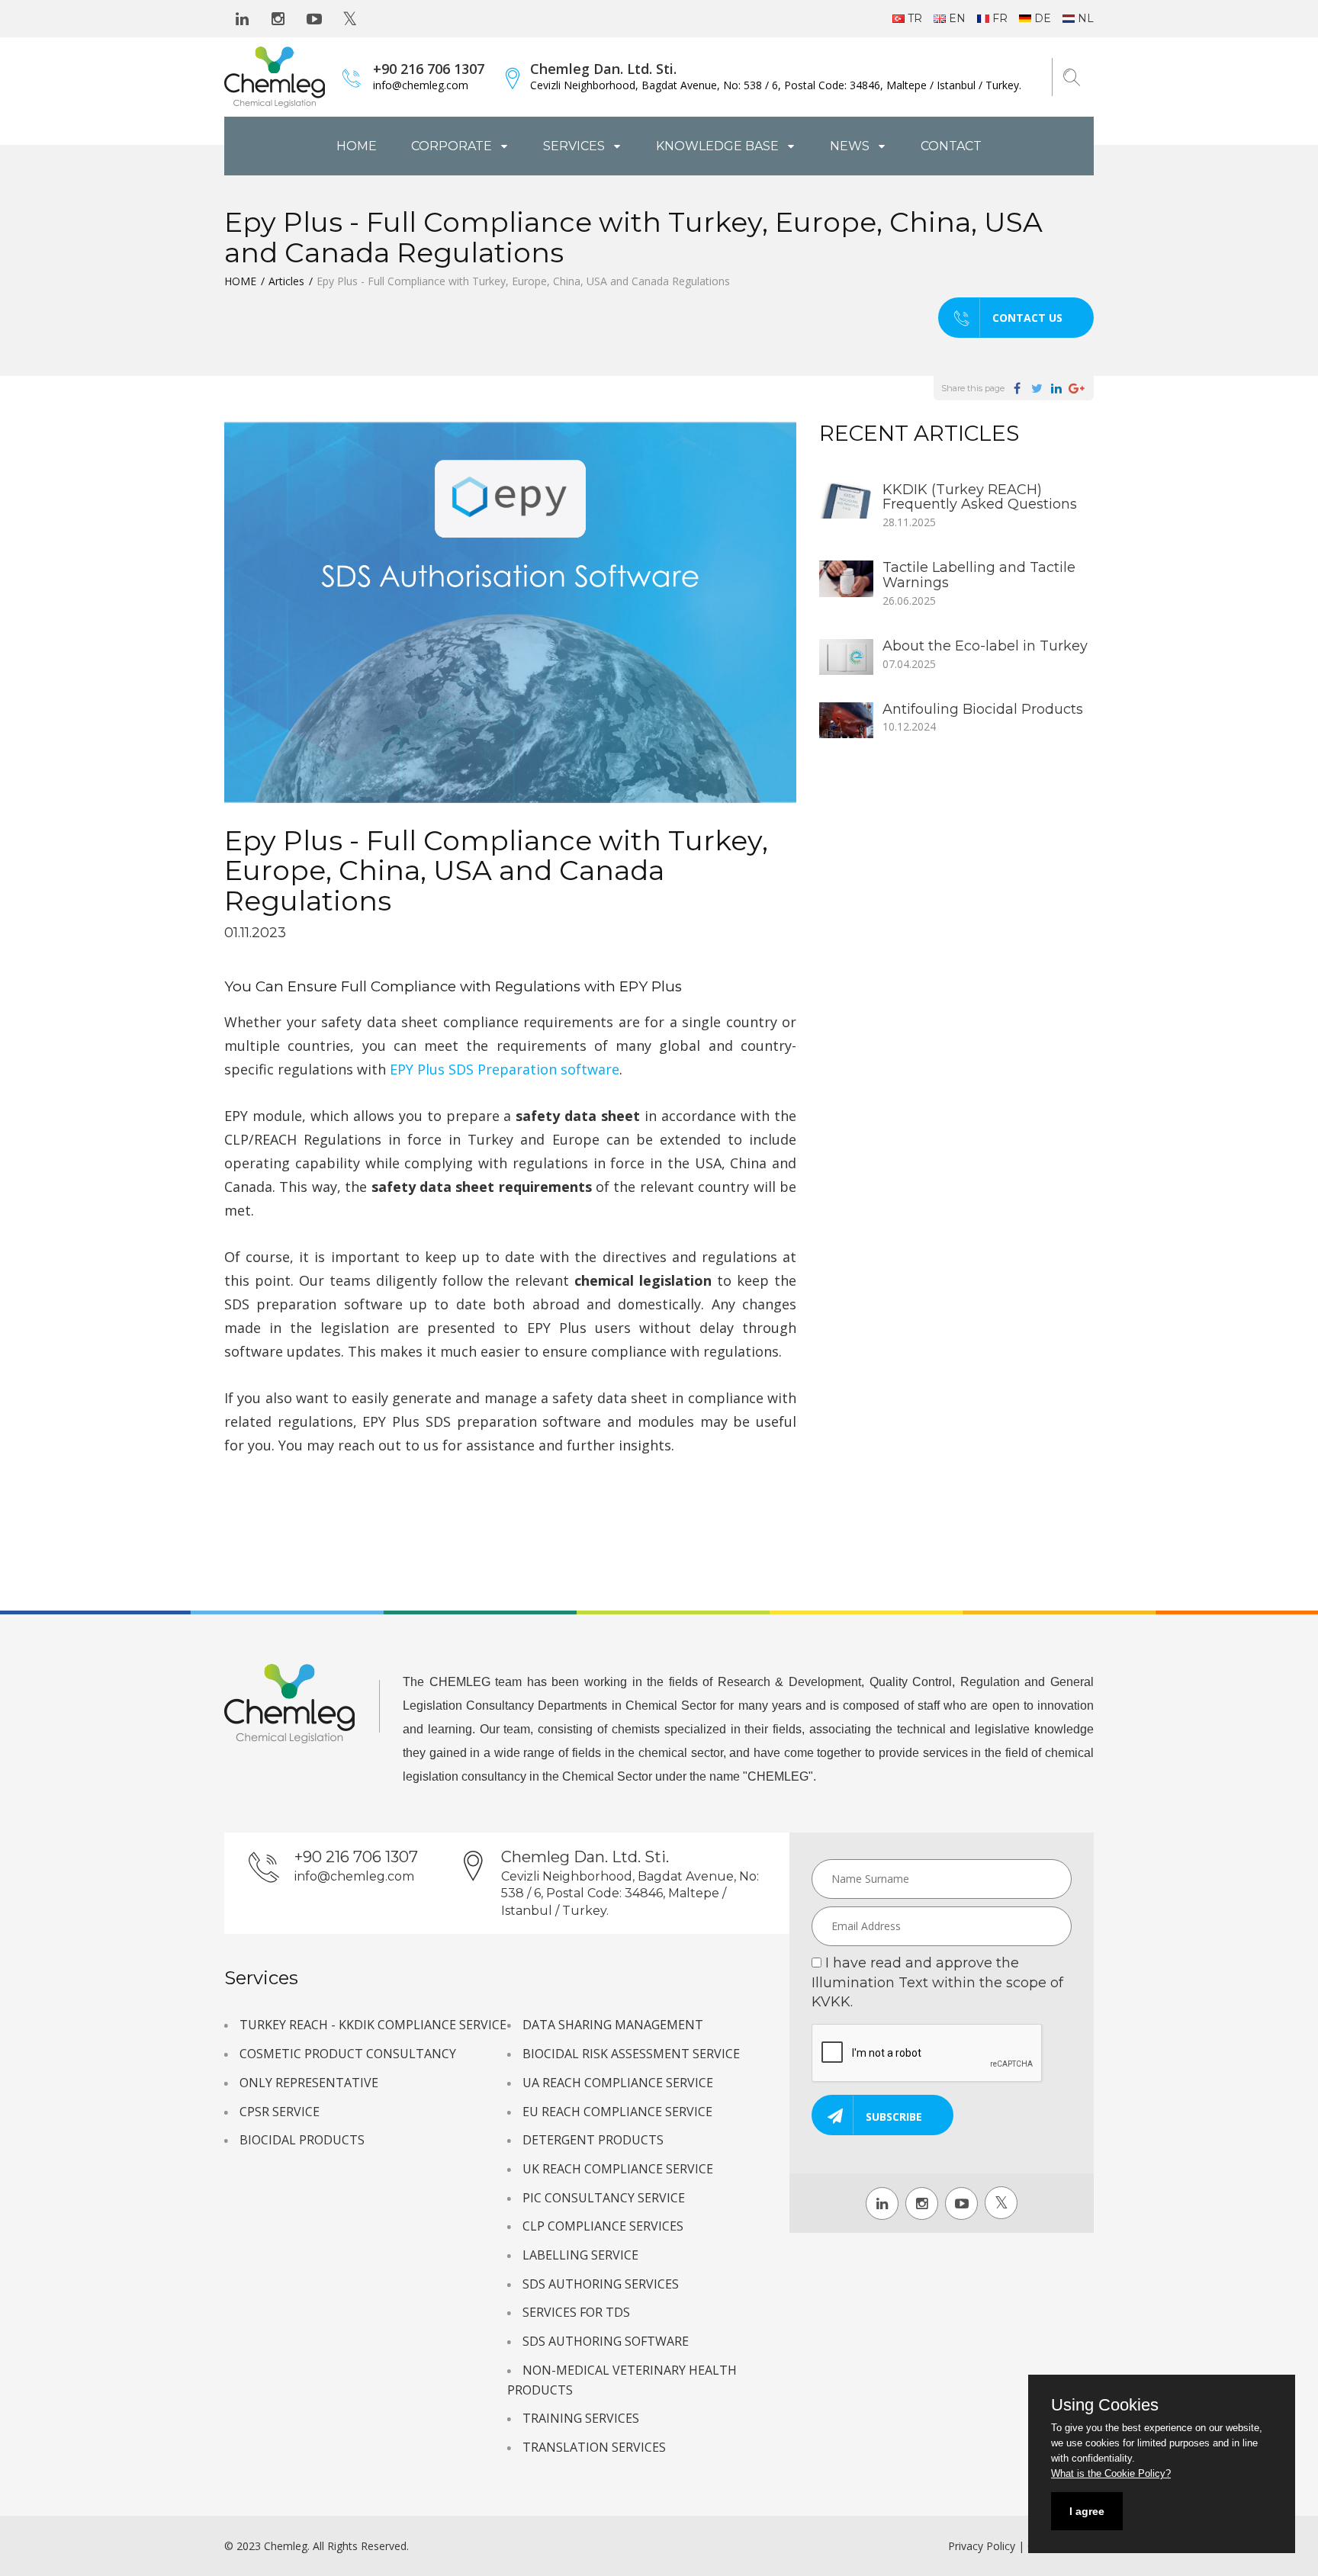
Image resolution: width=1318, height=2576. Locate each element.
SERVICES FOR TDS (576, 2312)
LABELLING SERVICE (580, 2255)
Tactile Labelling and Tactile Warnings (979, 575)
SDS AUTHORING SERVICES (601, 2284)
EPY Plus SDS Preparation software (505, 1069)
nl (1086, 18)
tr (915, 18)
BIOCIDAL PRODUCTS (302, 2140)
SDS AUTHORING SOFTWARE (606, 2341)
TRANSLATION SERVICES (594, 2447)
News (851, 146)
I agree (1087, 2511)
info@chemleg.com (421, 85)
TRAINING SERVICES (581, 2418)
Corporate (453, 146)
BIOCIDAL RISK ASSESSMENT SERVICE (631, 2054)
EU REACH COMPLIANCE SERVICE (617, 2112)
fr (1000, 18)
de (1043, 18)
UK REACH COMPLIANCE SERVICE (618, 2169)
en (957, 18)
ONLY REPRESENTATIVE (309, 2083)
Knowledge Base (719, 146)
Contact (951, 146)
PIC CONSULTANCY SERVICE (604, 2198)
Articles (286, 281)
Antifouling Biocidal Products (983, 709)
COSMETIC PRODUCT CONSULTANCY (348, 2054)
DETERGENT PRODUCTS (593, 2140)
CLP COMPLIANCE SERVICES (603, 2226)
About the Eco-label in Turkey (985, 646)
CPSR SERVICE (280, 2112)
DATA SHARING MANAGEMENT (613, 2025)
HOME (357, 146)
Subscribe (894, 2117)
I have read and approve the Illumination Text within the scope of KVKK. (937, 1982)
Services (575, 146)
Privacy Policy (982, 2546)
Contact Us (1027, 318)
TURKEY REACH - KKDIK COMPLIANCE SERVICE (373, 2025)
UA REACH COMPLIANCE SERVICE (618, 2083)
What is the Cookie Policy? (1111, 2473)
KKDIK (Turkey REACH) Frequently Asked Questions (980, 497)
